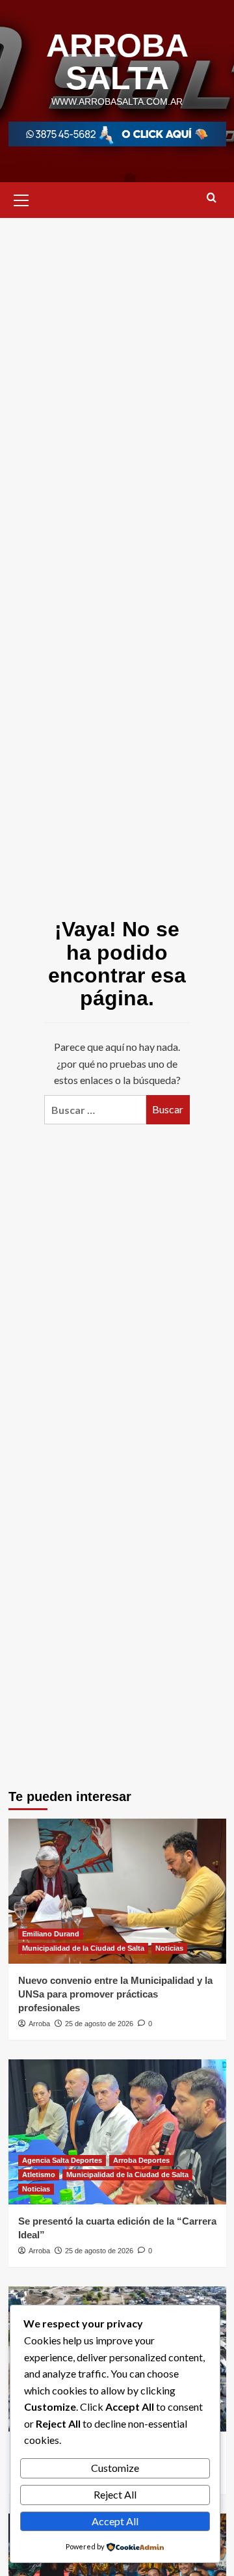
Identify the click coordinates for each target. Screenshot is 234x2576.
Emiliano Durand (51, 1934)
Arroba (39, 2024)
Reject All (115, 2494)
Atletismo (39, 2175)
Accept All (115, 2521)
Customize (115, 2468)
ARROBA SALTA (117, 62)
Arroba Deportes (141, 2160)
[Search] (212, 198)
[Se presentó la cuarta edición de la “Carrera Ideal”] (117, 2132)
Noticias (169, 1948)
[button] (21, 198)
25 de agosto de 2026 (99, 2024)
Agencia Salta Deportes (62, 2160)
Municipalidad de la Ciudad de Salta (83, 1948)
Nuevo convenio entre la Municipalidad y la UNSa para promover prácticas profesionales (115, 1994)
